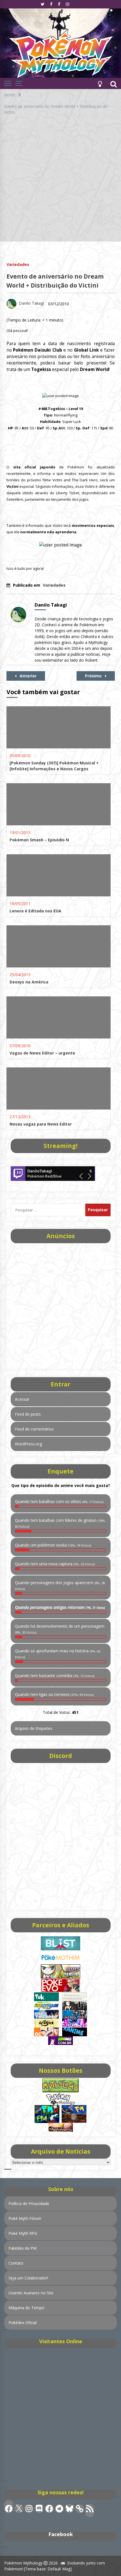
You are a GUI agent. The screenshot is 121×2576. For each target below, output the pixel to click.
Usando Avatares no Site (31, 2293)
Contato (16, 2263)
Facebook (61, 2534)
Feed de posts (28, 1414)
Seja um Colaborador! (28, 2278)
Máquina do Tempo (26, 2308)
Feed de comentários (34, 1429)
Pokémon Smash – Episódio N (39, 840)
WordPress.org (28, 1444)
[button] (100, 83)
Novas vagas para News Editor (41, 1124)
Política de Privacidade (29, 2203)
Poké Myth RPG (23, 2233)
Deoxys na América (29, 982)
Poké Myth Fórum (25, 2218)
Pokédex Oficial (23, 2323)
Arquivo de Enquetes (34, 1728)
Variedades (18, 264)
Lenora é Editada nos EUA (35, 911)
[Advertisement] (60, 181)
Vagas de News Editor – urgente (42, 1053)
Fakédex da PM (23, 2248)
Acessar (22, 1399)
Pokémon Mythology (23, 2563)
